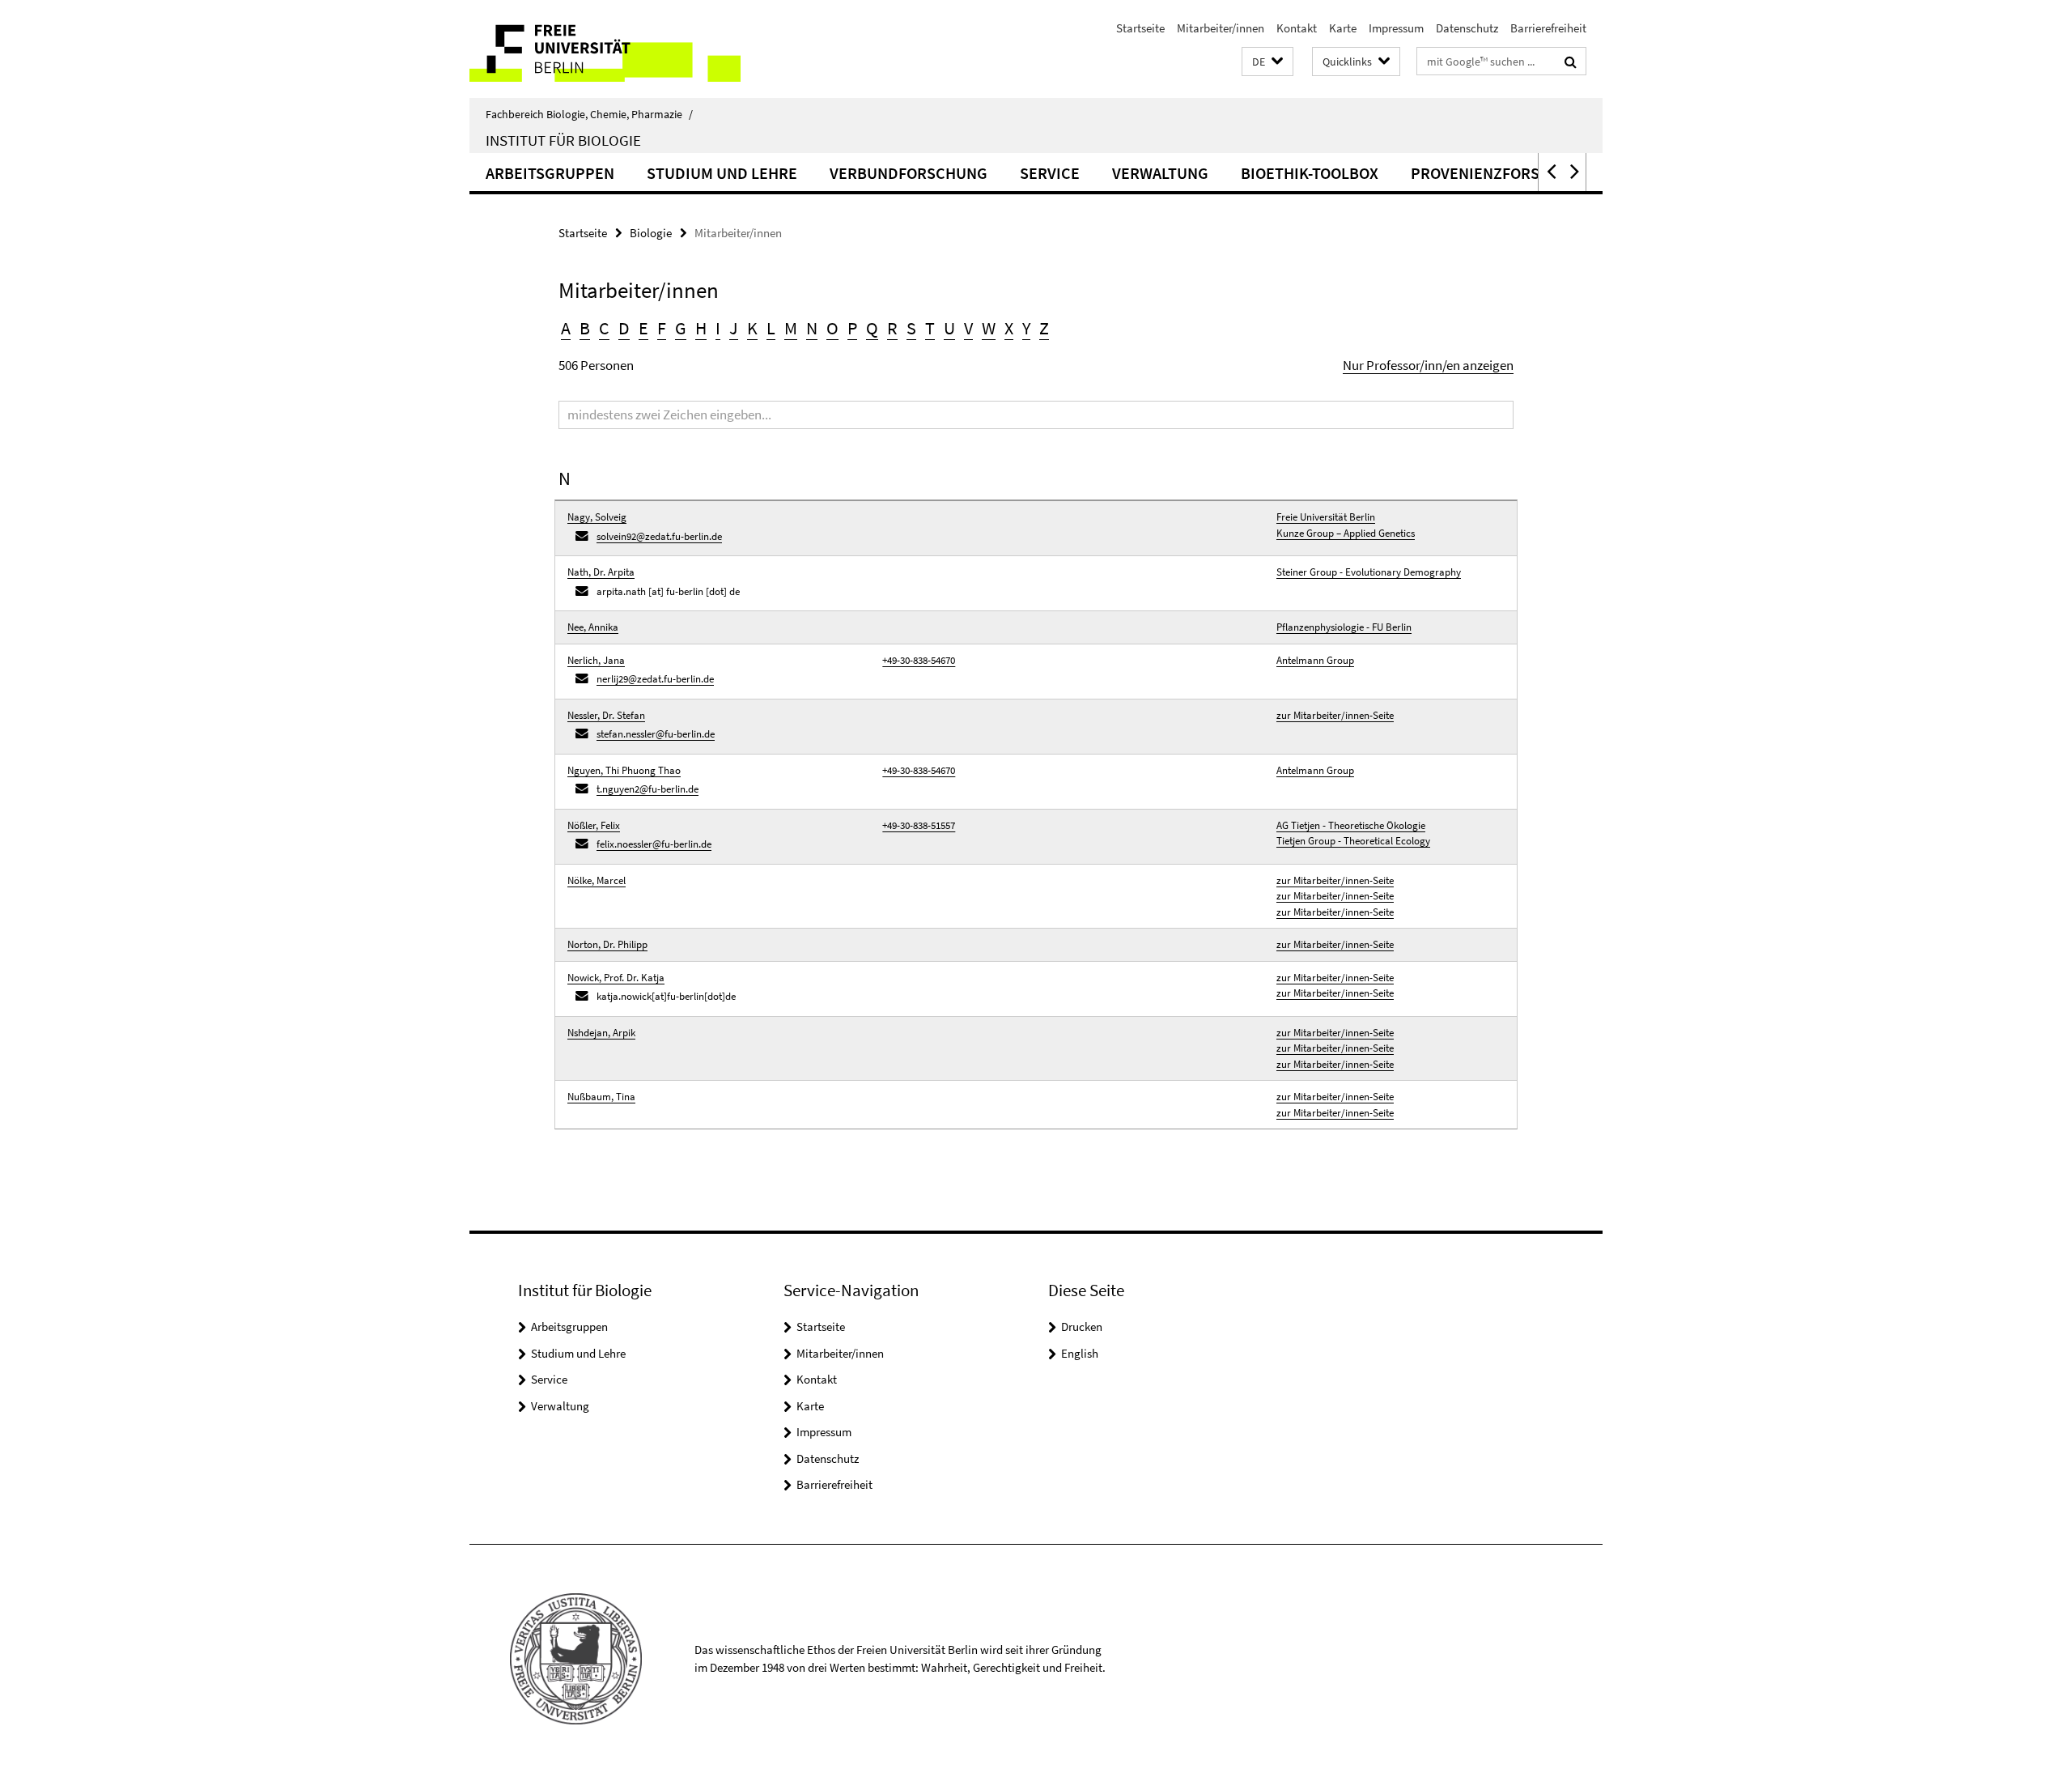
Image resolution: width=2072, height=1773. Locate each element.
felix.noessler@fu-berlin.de (654, 844)
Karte (1343, 28)
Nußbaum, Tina (601, 1097)
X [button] (1009, 328)
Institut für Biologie (563, 140)
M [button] (791, 328)
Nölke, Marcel (597, 880)
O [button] (832, 328)
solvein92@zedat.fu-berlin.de (659, 536)
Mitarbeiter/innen (1221, 28)
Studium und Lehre (722, 173)
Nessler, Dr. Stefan (606, 715)
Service (1050, 173)
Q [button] (872, 328)
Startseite (1140, 28)
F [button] (662, 328)
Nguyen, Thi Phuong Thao (624, 770)
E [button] (643, 328)
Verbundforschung (909, 173)
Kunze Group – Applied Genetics (1346, 533)
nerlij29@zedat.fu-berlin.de (655, 679)
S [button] (911, 328)
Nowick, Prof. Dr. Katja (616, 978)
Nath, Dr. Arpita (601, 572)
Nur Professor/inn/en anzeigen (1428, 365)
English (1080, 1353)
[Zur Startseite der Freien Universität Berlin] (605, 49)
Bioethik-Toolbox (1310, 173)
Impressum (1396, 28)
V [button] (968, 328)
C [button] (604, 328)
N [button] (812, 328)
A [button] (566, 328)
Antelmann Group (1315, 660)
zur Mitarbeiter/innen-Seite (1335, 715)
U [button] (949, 328)
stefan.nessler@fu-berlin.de (656, 734)
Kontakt (1297, 28)
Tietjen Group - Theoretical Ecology (1353, 841)
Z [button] (1044, 328)
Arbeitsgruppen (550, 173)
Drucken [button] (1082, 1327)
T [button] (930, 328)
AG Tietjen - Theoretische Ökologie (1351, 825)
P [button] (852, 328)
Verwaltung (1160, 173)
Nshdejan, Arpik (601, 1033)
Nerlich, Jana (596, 660)
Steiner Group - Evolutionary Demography (1369, 572)
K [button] (752, 328)
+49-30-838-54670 (919, 660)
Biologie (651, 233)
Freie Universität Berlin (1326, 517)
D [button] (624, 328)
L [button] (771, 328)
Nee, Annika (593, 627)
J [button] (734, 328)
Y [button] (1026, 328)
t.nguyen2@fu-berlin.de (647, 789)
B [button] (585, 328)
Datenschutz (1467, 28)
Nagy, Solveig (597, 517)
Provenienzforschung (1501, 173)
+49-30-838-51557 (919, 825)
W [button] (989, 328)
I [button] (718, 328)
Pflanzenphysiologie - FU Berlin (1344, 627)
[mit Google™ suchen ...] (1571, 62)
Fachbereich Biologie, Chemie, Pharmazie (589, 114)
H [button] (701, 328)
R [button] (892, 328)
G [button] (681, 328)
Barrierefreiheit (1548, 28)
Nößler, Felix (594, 825)
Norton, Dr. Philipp (607, 944)
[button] (1267, 62)
